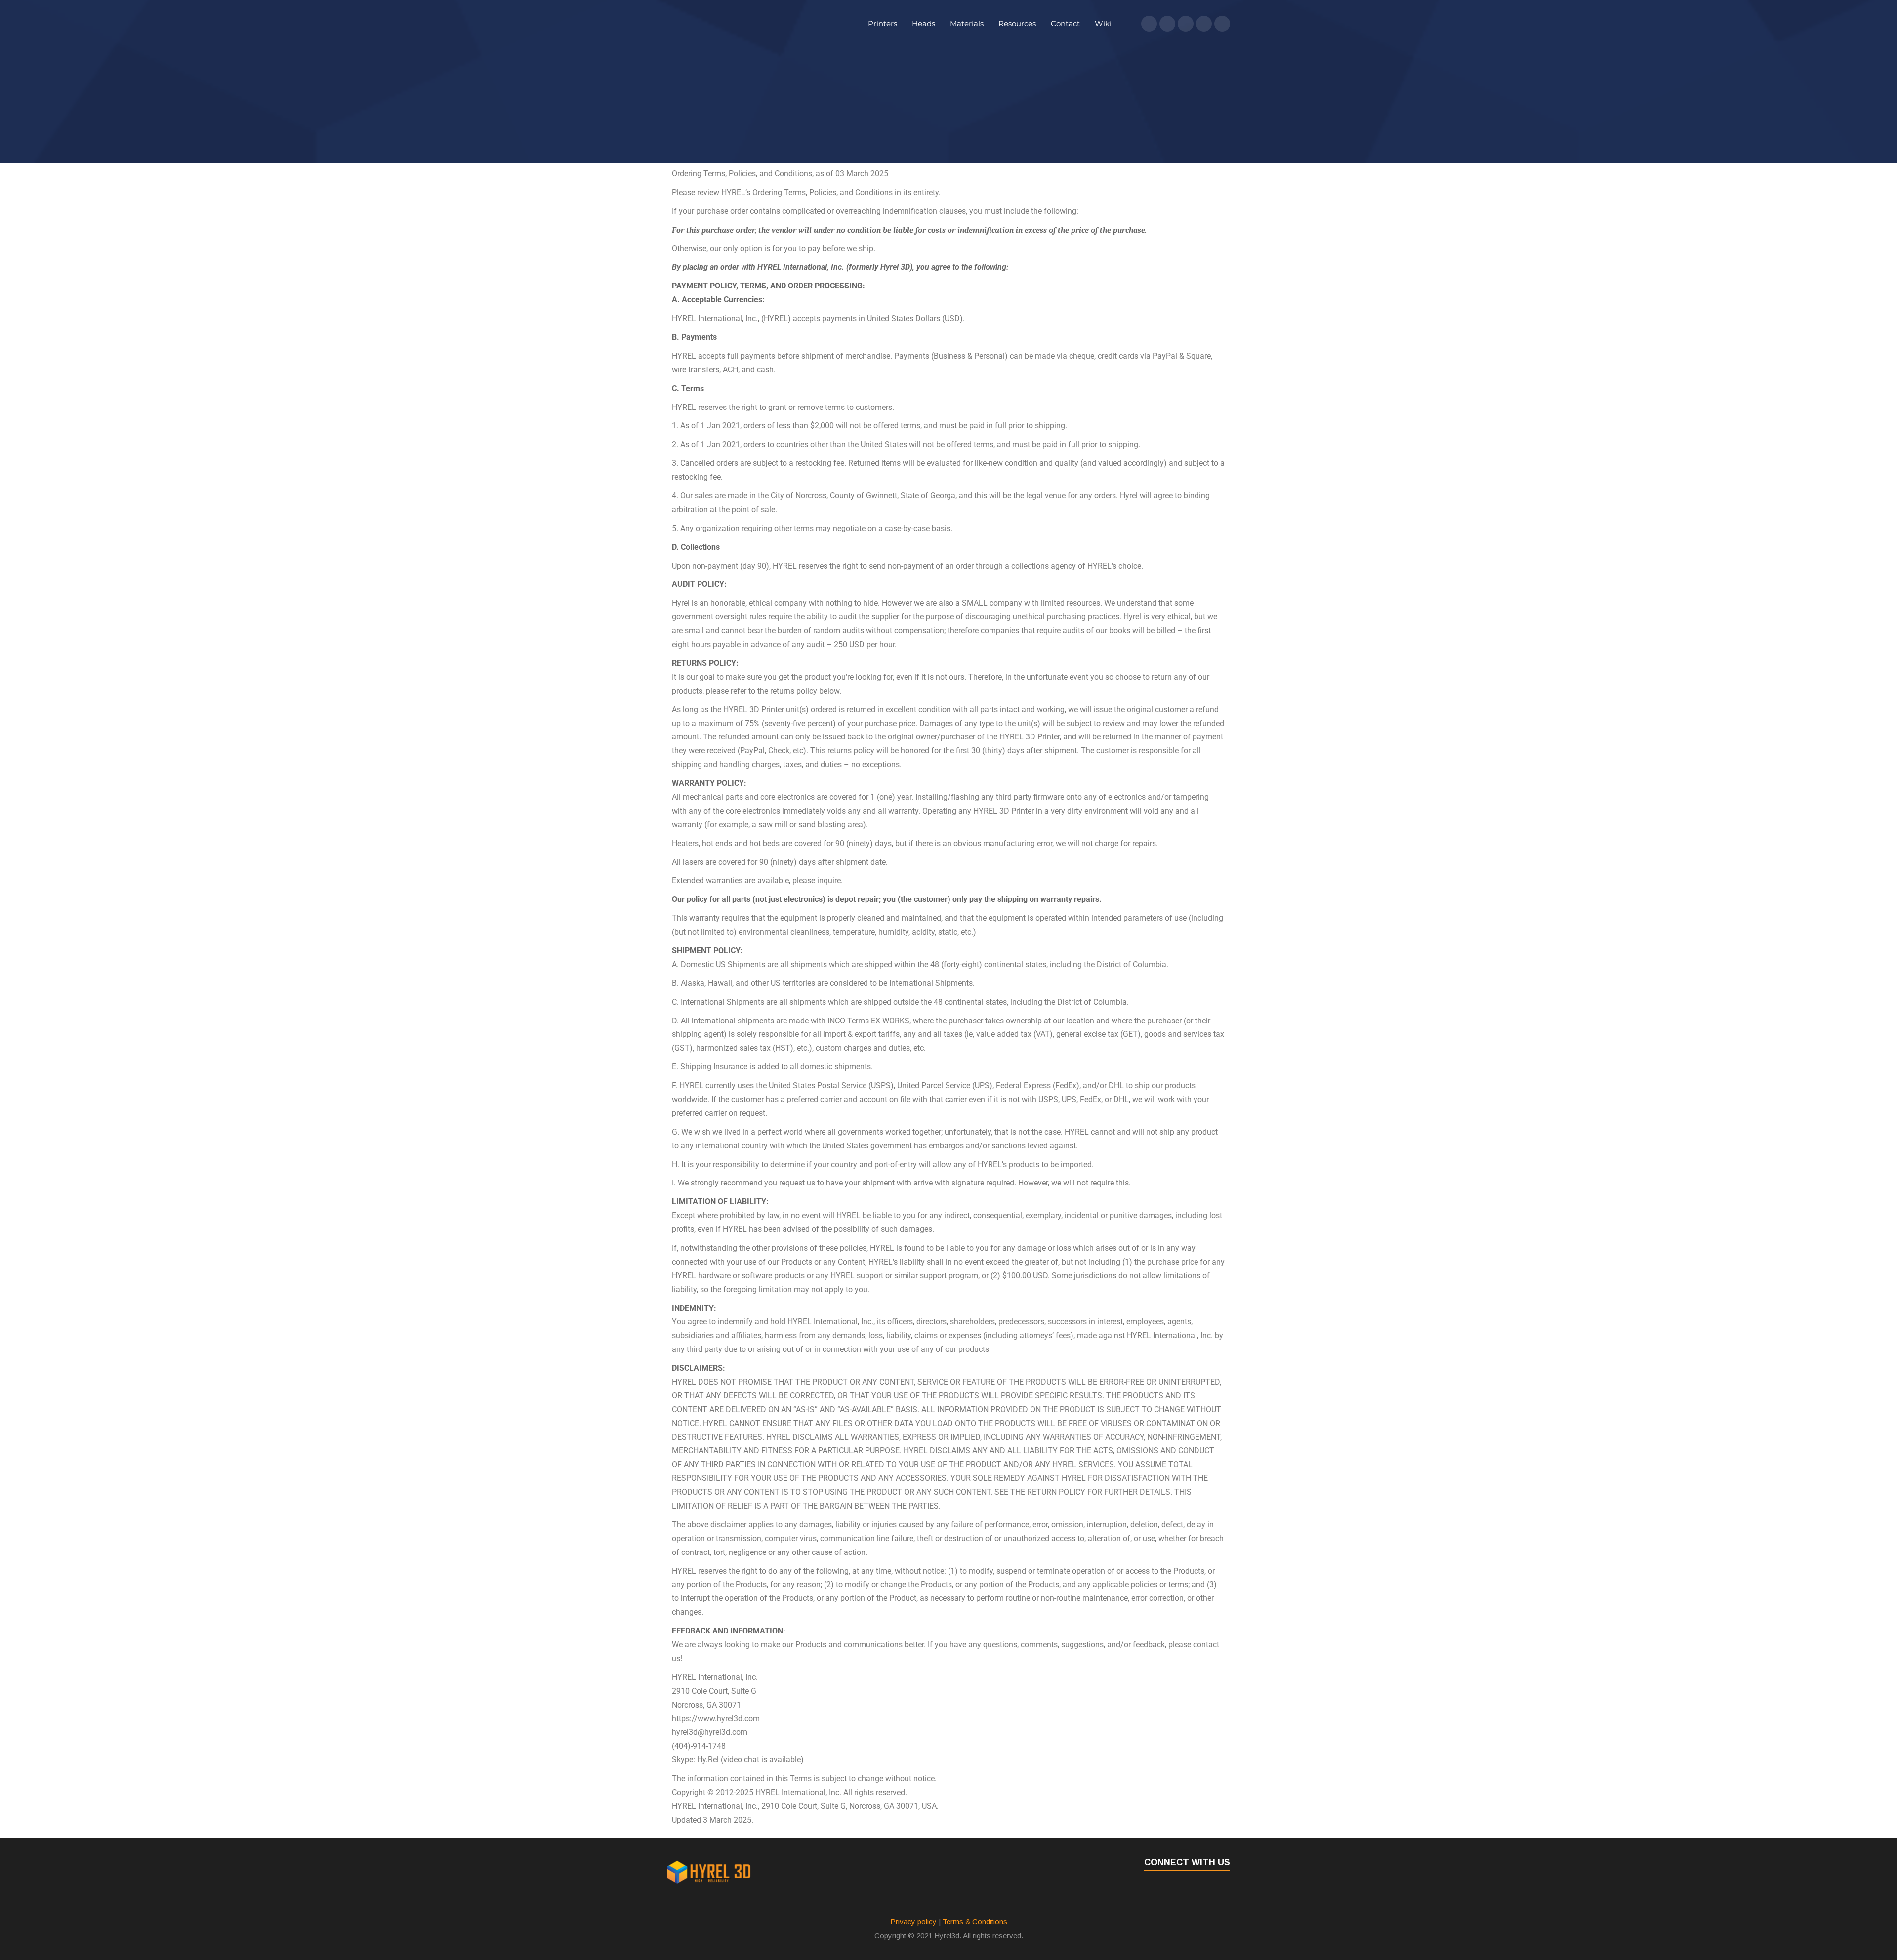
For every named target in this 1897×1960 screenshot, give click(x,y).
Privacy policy (913, 1922)
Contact (1065, 23)
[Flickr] (1222, 24)
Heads (924, 23)
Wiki (1103, 23)
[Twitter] (1167, 24)
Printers (883, 23)
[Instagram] (1186, 24)
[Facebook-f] (1149, 24)
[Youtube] (1204, 24)
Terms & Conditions (975, 1922)
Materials (967, 23)
